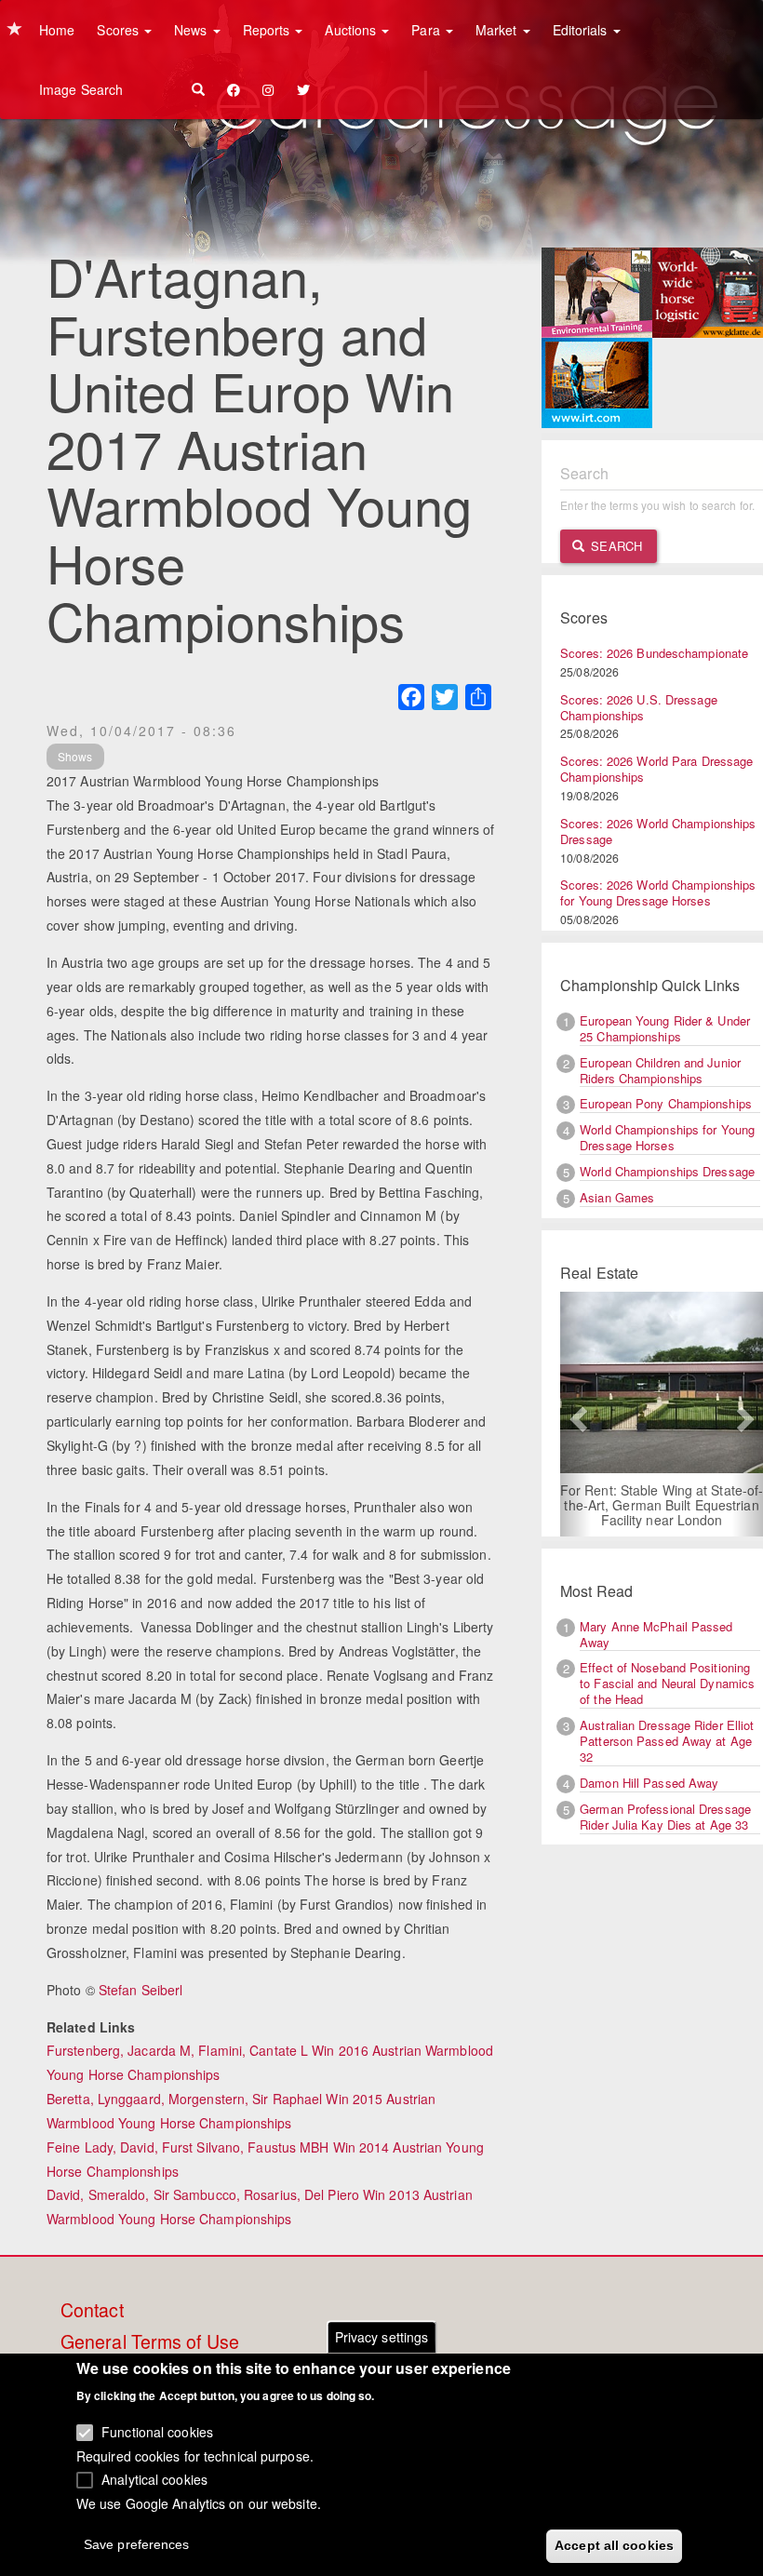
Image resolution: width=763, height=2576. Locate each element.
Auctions (352, 30)
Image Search (81, 89)
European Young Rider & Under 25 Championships (665, 1028)
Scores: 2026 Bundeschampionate (654, 653)
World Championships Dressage (667, 1171)
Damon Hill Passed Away (649, 1783)
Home (57, 30)
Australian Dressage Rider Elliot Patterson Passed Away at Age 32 (667, 1741)
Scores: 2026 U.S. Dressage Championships (639, 707)
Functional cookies (157, 2432)
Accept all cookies (614, 2545)
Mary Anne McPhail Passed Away (656, 1634)
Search (615, 546)
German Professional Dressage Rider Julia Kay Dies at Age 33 (665, 1817)
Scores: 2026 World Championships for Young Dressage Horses (658, 892)
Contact (92, 2311)
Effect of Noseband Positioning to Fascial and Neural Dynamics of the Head (667, 1683)
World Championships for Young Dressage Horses (667, 1137)
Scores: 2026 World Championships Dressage (658, 831)
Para (428, 30)
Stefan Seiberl (141, 1990)
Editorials (582, 30)
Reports (268, 30)
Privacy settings (382, 2337)
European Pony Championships (666, 1103)
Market (498, 30)
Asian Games (617, 1197)
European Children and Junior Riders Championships (660, 1070)
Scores (120, 30)
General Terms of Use (150, 2342)
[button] (576, 1414)
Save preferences (137, 2544)
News (193, 30)
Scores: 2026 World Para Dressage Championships (656, 769)
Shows (75, 756)
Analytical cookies (154, 2479)
